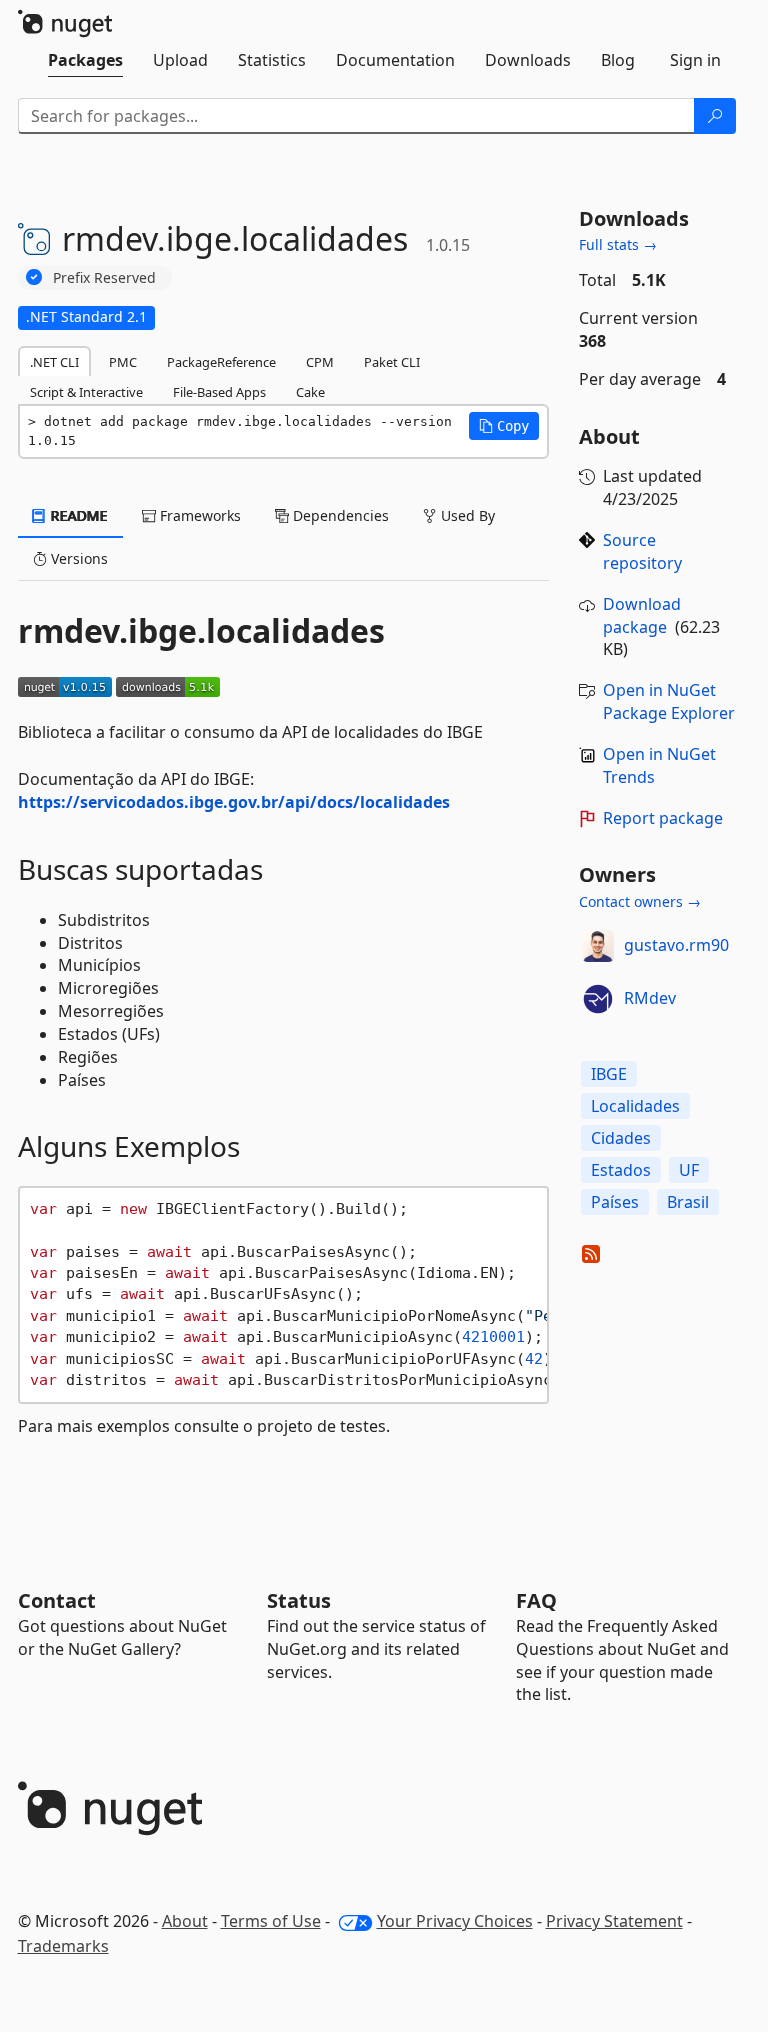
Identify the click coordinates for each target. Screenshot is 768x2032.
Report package (663, 818)
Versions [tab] (77, 558)
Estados (621, 1170)
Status (299, 1600)
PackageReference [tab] (221, 362)
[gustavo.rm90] (598, 946)
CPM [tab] (320, 362)
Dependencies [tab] (339, 515)
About (185, 1921)
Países (615, 1202)
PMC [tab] (123, 362)
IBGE (609, 1074)
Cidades (621, 1138)
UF (689, 1170)
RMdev (650, 998)
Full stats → (618, 244)
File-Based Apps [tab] (219, 392)
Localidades (635, 1106)
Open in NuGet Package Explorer (669, 701)
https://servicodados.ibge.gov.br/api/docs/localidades (234, 802)
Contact (57, 1600)
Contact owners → (640, 901)
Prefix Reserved (104, 277)
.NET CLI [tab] (54, 362)
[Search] (715, 116)
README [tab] (77, 515)
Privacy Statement (614, 1921)
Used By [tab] (466, 515)
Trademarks (63, 1946)
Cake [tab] (310, 392)
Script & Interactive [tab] (86, 392)
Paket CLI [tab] (392, 362)
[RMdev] (598, 999)
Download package (642, 615)
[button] (504, 426)
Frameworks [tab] (198, 515)
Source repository (642, 551)
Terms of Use (271, 1921)
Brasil (688, 1202)
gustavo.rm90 (676, 945)
